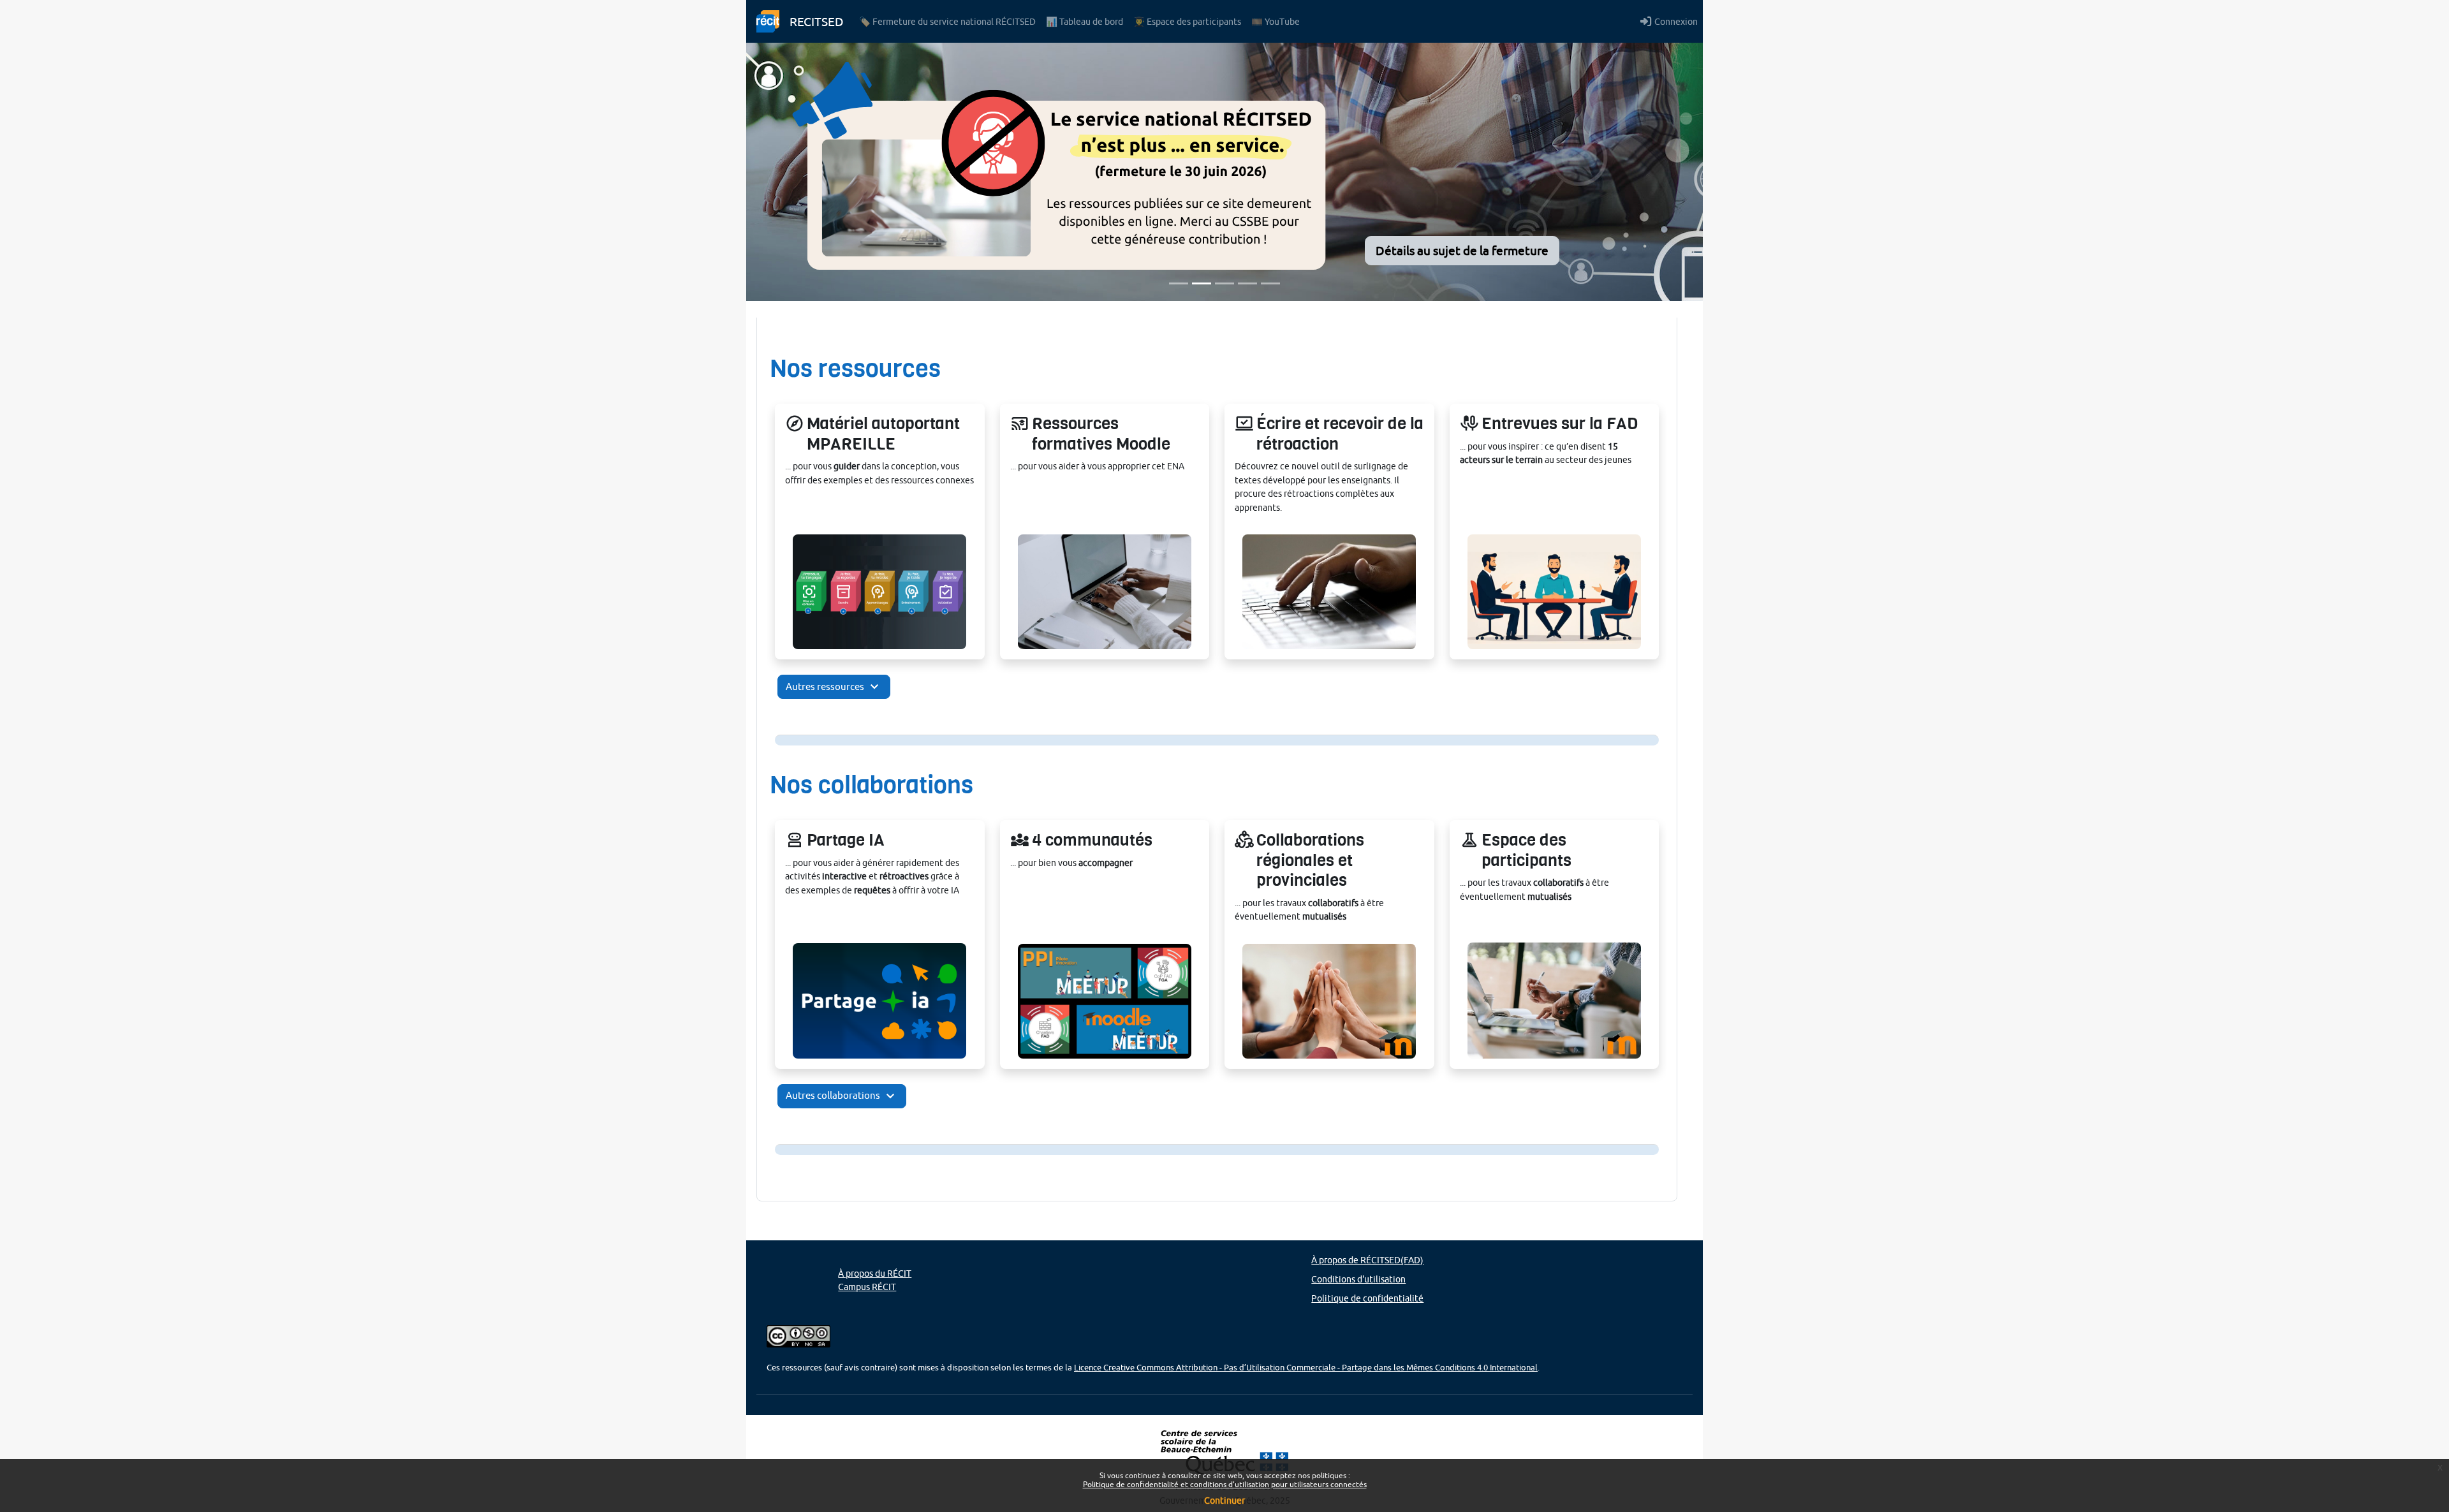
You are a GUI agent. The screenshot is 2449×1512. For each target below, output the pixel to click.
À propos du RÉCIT (875, 1273)
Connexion (1676, 21)
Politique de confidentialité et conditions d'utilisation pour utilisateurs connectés (1225, 1484)
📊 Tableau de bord (1085, 21)
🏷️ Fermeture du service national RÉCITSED (947, 21)
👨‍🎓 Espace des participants (1187, 21)
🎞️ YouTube (1276, 21)
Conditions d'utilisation (1358, 1279)
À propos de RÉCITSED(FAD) (1367, 1260)
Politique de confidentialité (1367, 1298)
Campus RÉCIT (867, 1287)
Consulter (880, 599)
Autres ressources (834, 687)
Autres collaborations (842, 1096)
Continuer (1224, 1501)
